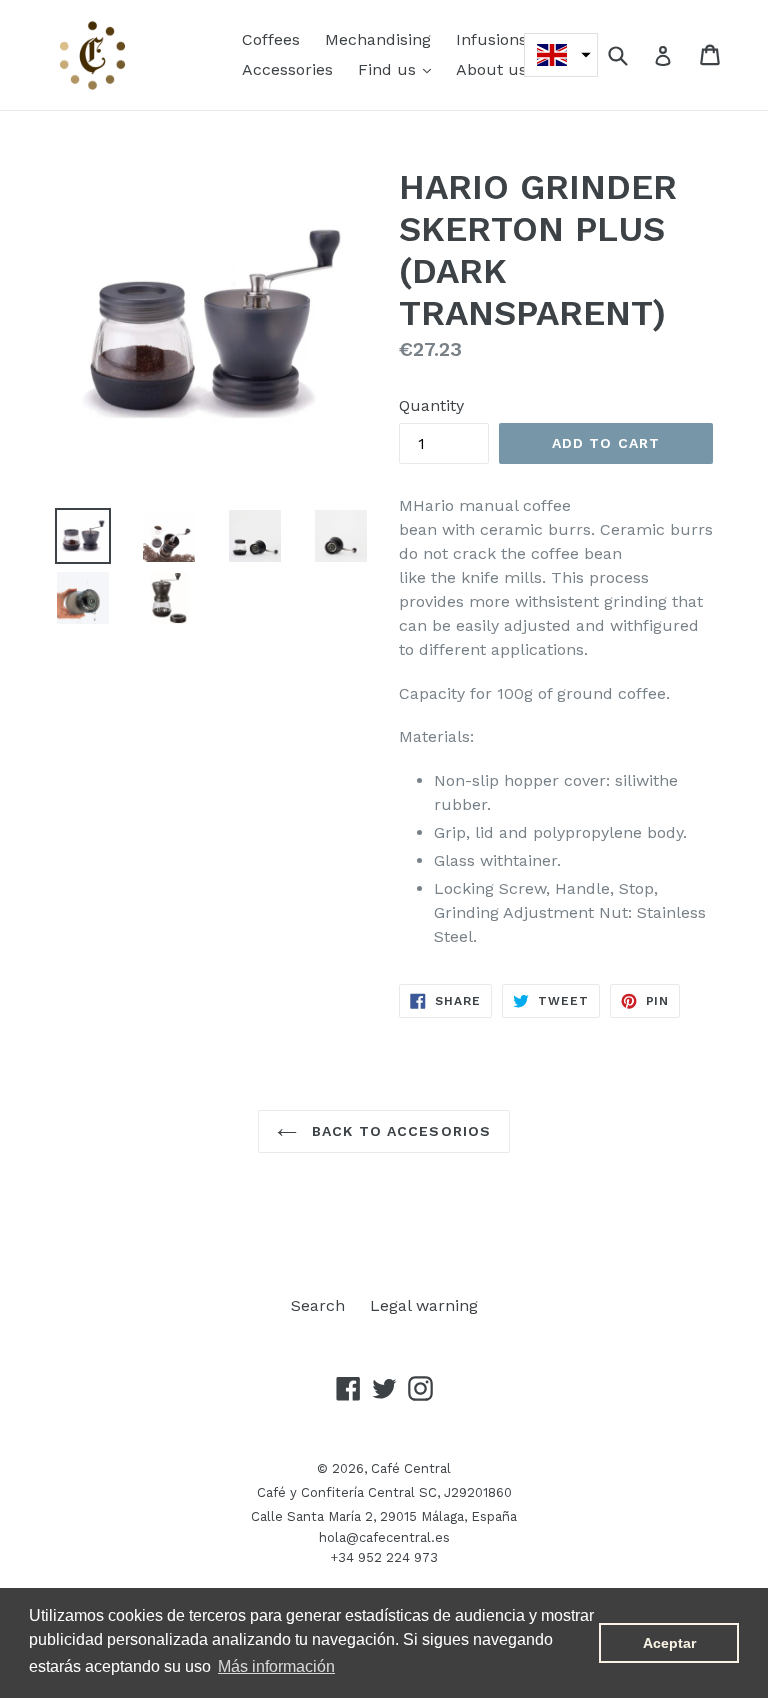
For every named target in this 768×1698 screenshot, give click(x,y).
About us (491, 69)
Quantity (431, 405)
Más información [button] (276, 1666)
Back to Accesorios (399, 1131)
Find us (399, 69)
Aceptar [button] (669, 1643)
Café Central (411, 1468)
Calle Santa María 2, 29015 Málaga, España (384, 1516)
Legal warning (424, 1305)
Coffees (271, 39)
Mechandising (378, 39)
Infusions (491, 39)
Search (318, 1305)
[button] (561, 55)
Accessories (287, 69)
